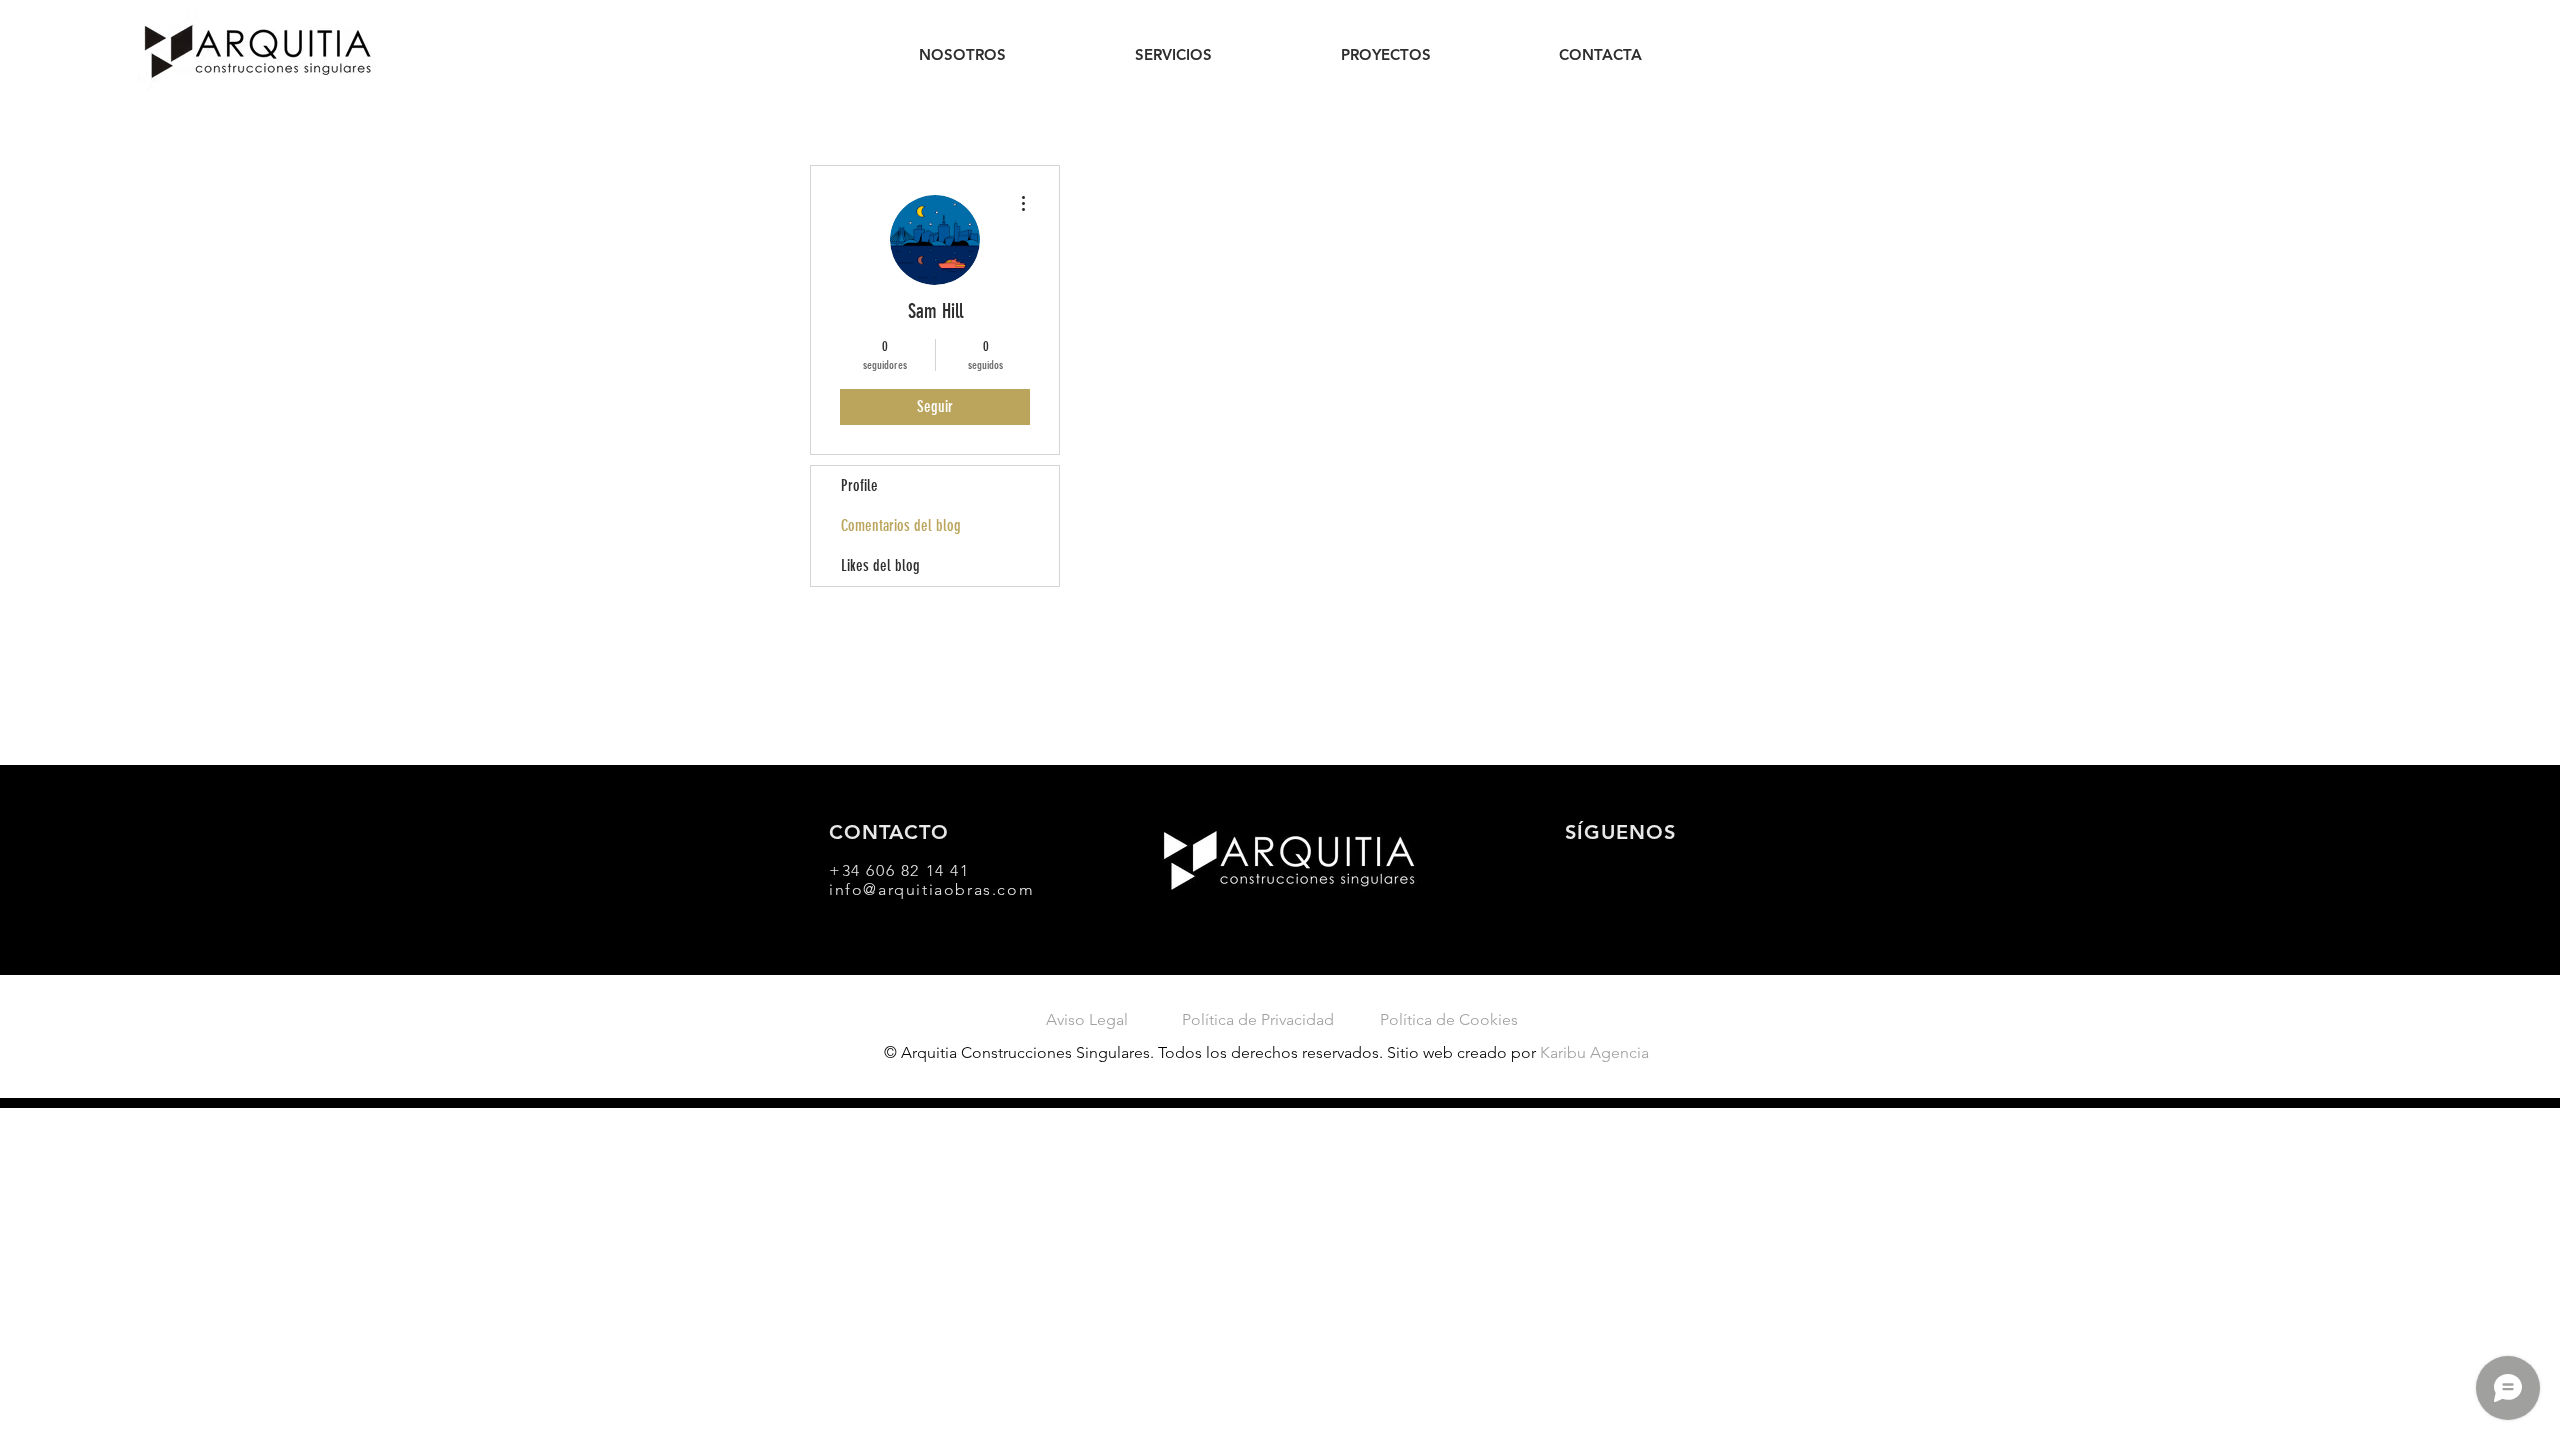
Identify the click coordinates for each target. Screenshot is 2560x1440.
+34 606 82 (877, 870)
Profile (859, 485)
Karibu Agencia (1594, 1052)
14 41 (948, 870)
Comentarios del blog (901, 525)
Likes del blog (880, 565)
